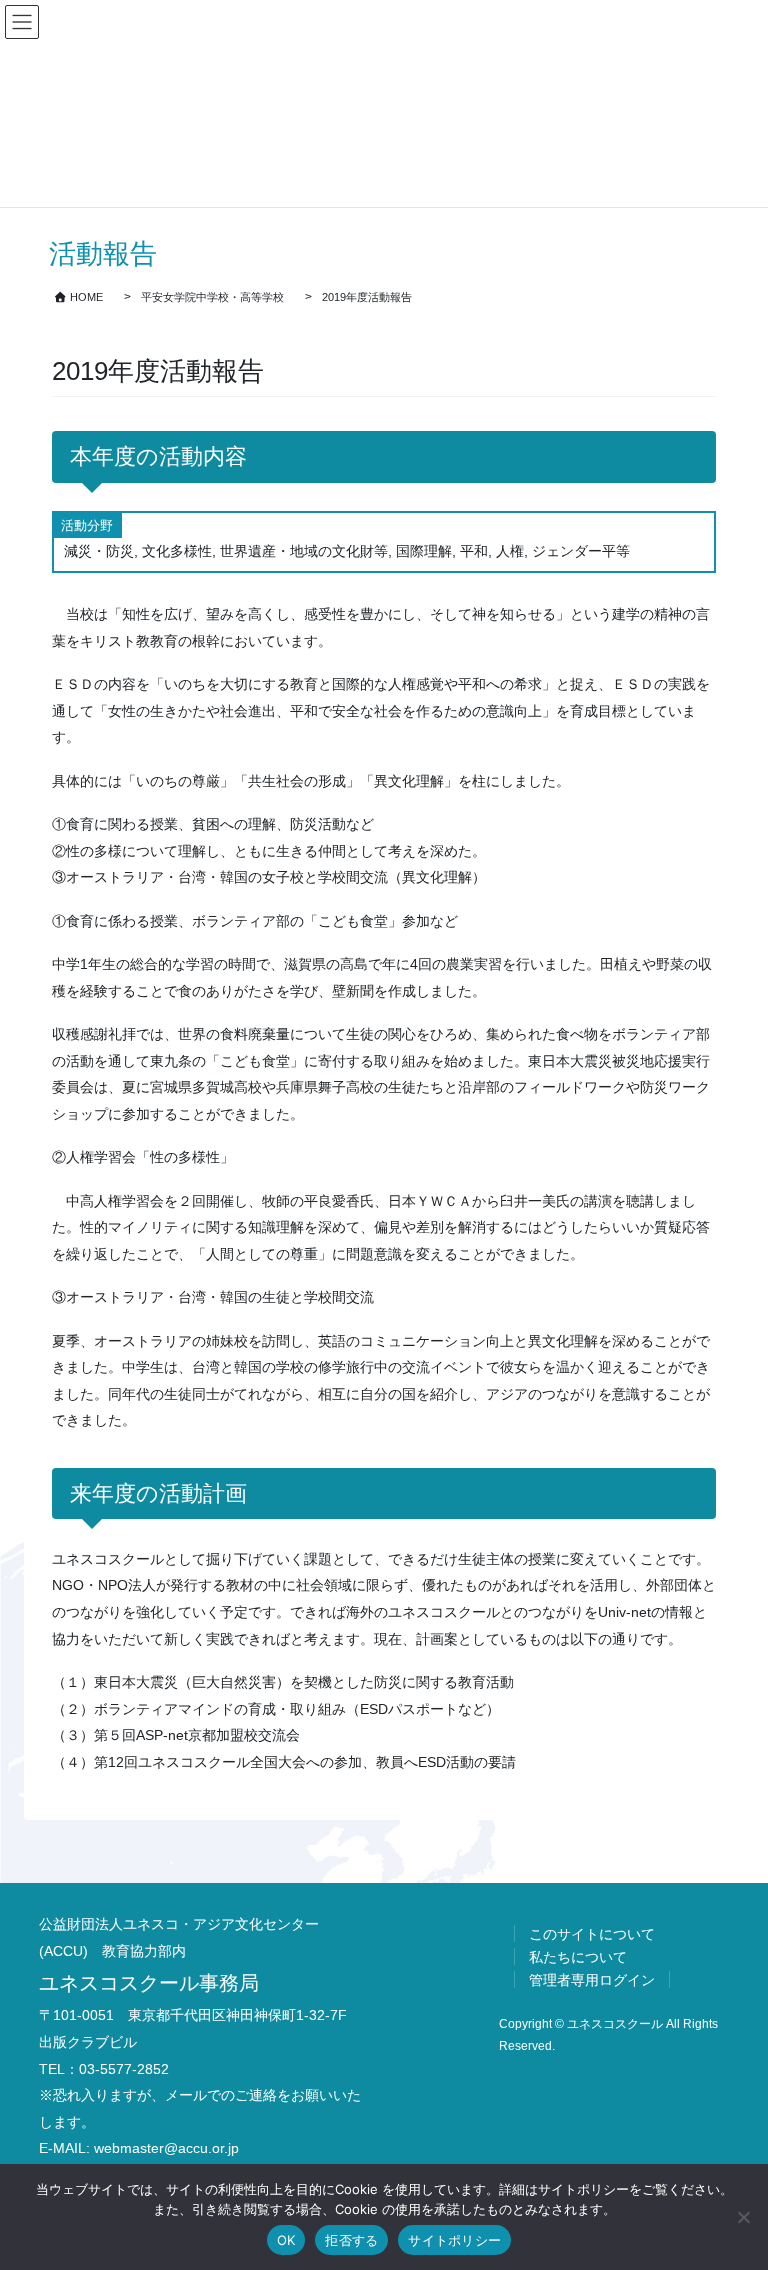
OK (286, 2240)
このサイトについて (592, 1934)
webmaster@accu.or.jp (166, 2148)
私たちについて (578, 1957)
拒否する (351, 2240)
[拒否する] (743, 2217)
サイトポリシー (454, 2240)
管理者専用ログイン (592, 1980)
